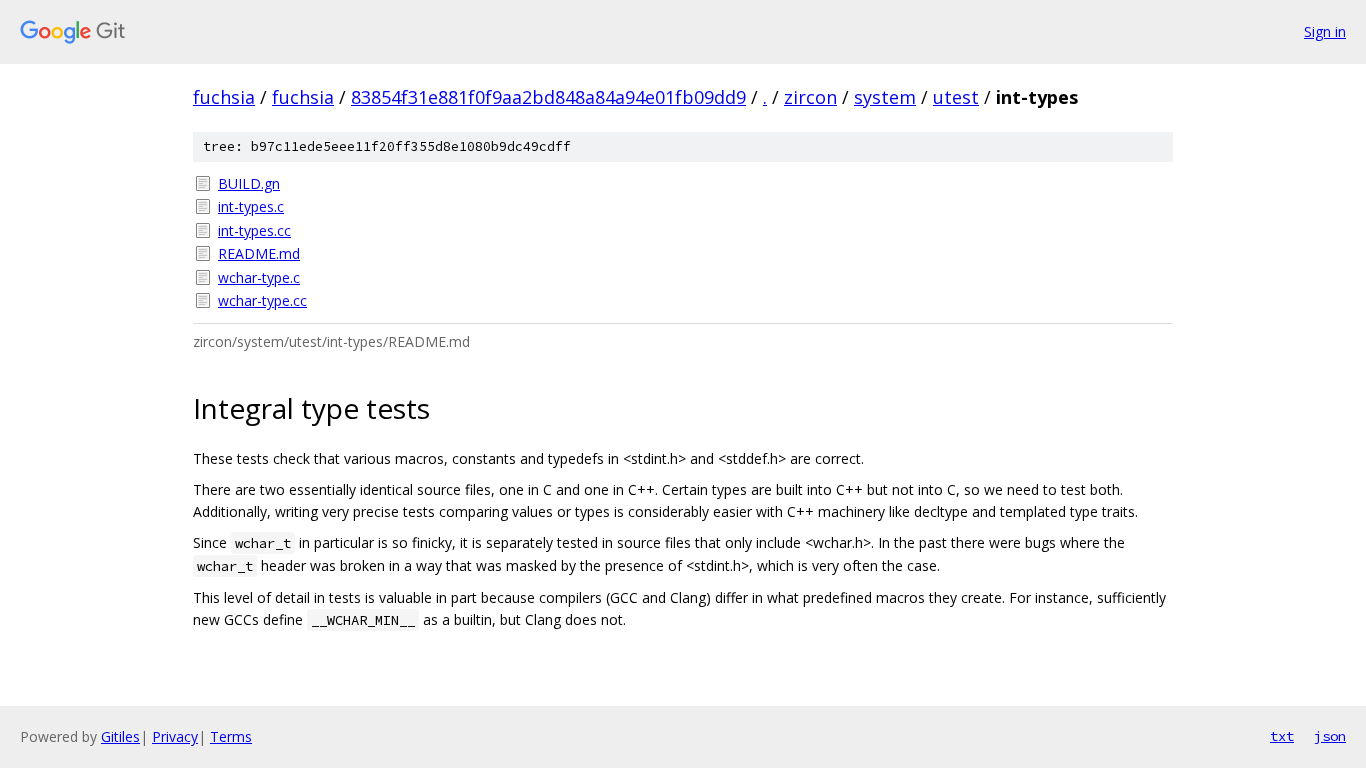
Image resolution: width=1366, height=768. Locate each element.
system (885, 97)
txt (1282, 736)
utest (956, 97)
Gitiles (120, 736)
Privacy (175, 736)
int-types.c (251, 206)
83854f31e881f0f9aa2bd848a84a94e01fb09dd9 (548, 97)
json (1330, 736)
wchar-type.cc (262, 300)
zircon (810, 97)
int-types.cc (254, 230)
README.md (259, 253)
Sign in (1325, 31)
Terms (231, 736)
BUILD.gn (249, 183)
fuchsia (224, 97)
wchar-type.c (259, 277)
